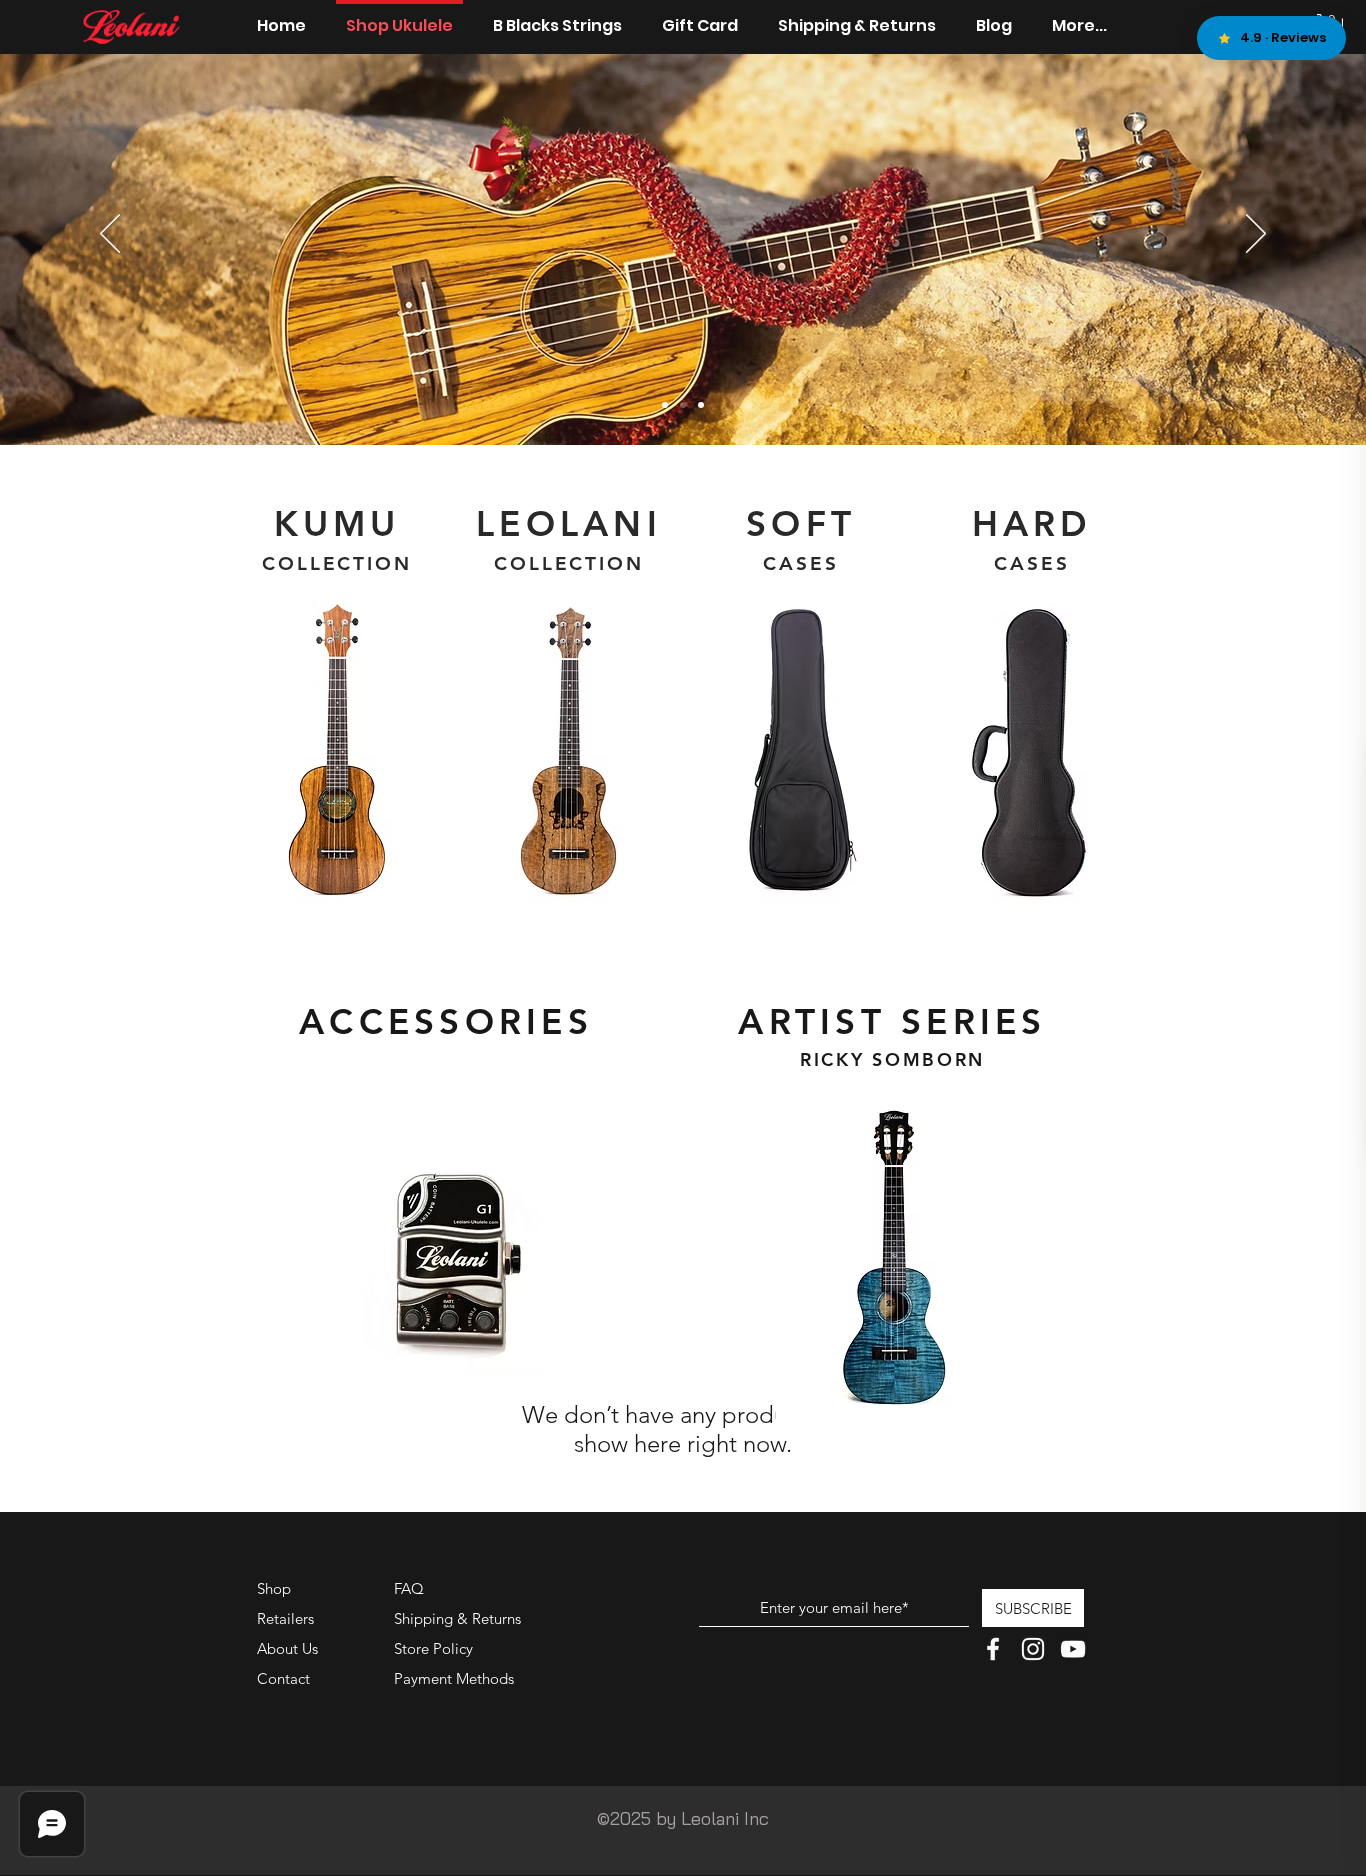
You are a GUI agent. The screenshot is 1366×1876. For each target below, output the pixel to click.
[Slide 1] (665, 405)
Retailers (285, 1618)
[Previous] (110, 235)
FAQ (409, 1588)
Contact (283, 1678)
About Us (287, 1648)
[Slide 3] (701, 405)
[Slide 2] (683, 405)
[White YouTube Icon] (1073, 1649)
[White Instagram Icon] (1033, 1649)
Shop (274, 1588)
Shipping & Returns (457, 1618)
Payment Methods (456, 1678)
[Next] (1256, 235)
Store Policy (433, 1648)
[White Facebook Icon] (993, 1649)
